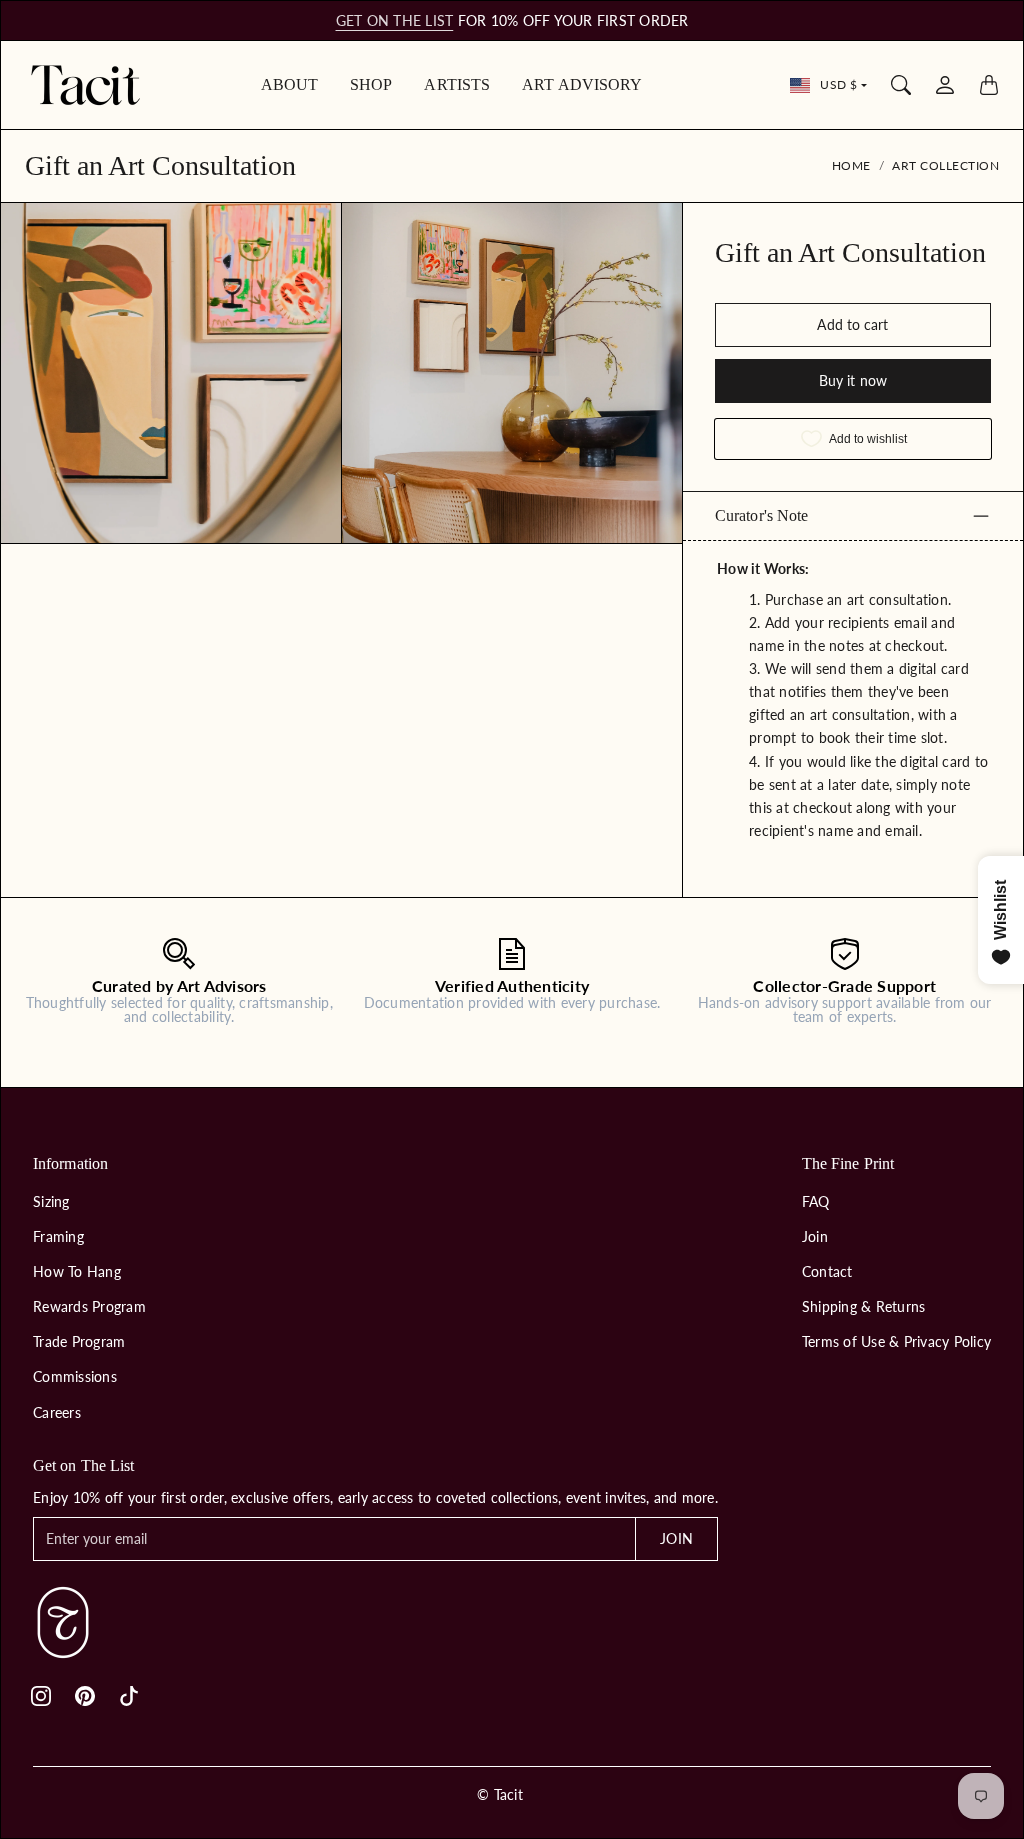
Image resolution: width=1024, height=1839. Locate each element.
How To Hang (77, 1271)
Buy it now (853, 380)
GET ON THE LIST (395, 20)
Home (851, 165)
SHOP (371, 84)
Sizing (51, 1201)
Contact (827, 1271)
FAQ (816, 1201)
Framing (58, 1236)
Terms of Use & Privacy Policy (896, 1341)
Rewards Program (89, 1306)
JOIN (676, 1538)
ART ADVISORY (582, 84)
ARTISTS (457, 84)
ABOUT (290, 84)
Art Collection (945, 165)
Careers (57, 1412)
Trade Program (79, 1341)
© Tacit (500, 1794)
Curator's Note (761, 515)
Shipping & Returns (864, 1306)
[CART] (989, 85)
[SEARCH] (901, 85)
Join (815, 1236)
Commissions (75, 1376)
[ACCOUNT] (945, 85)
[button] (41, 1696)
